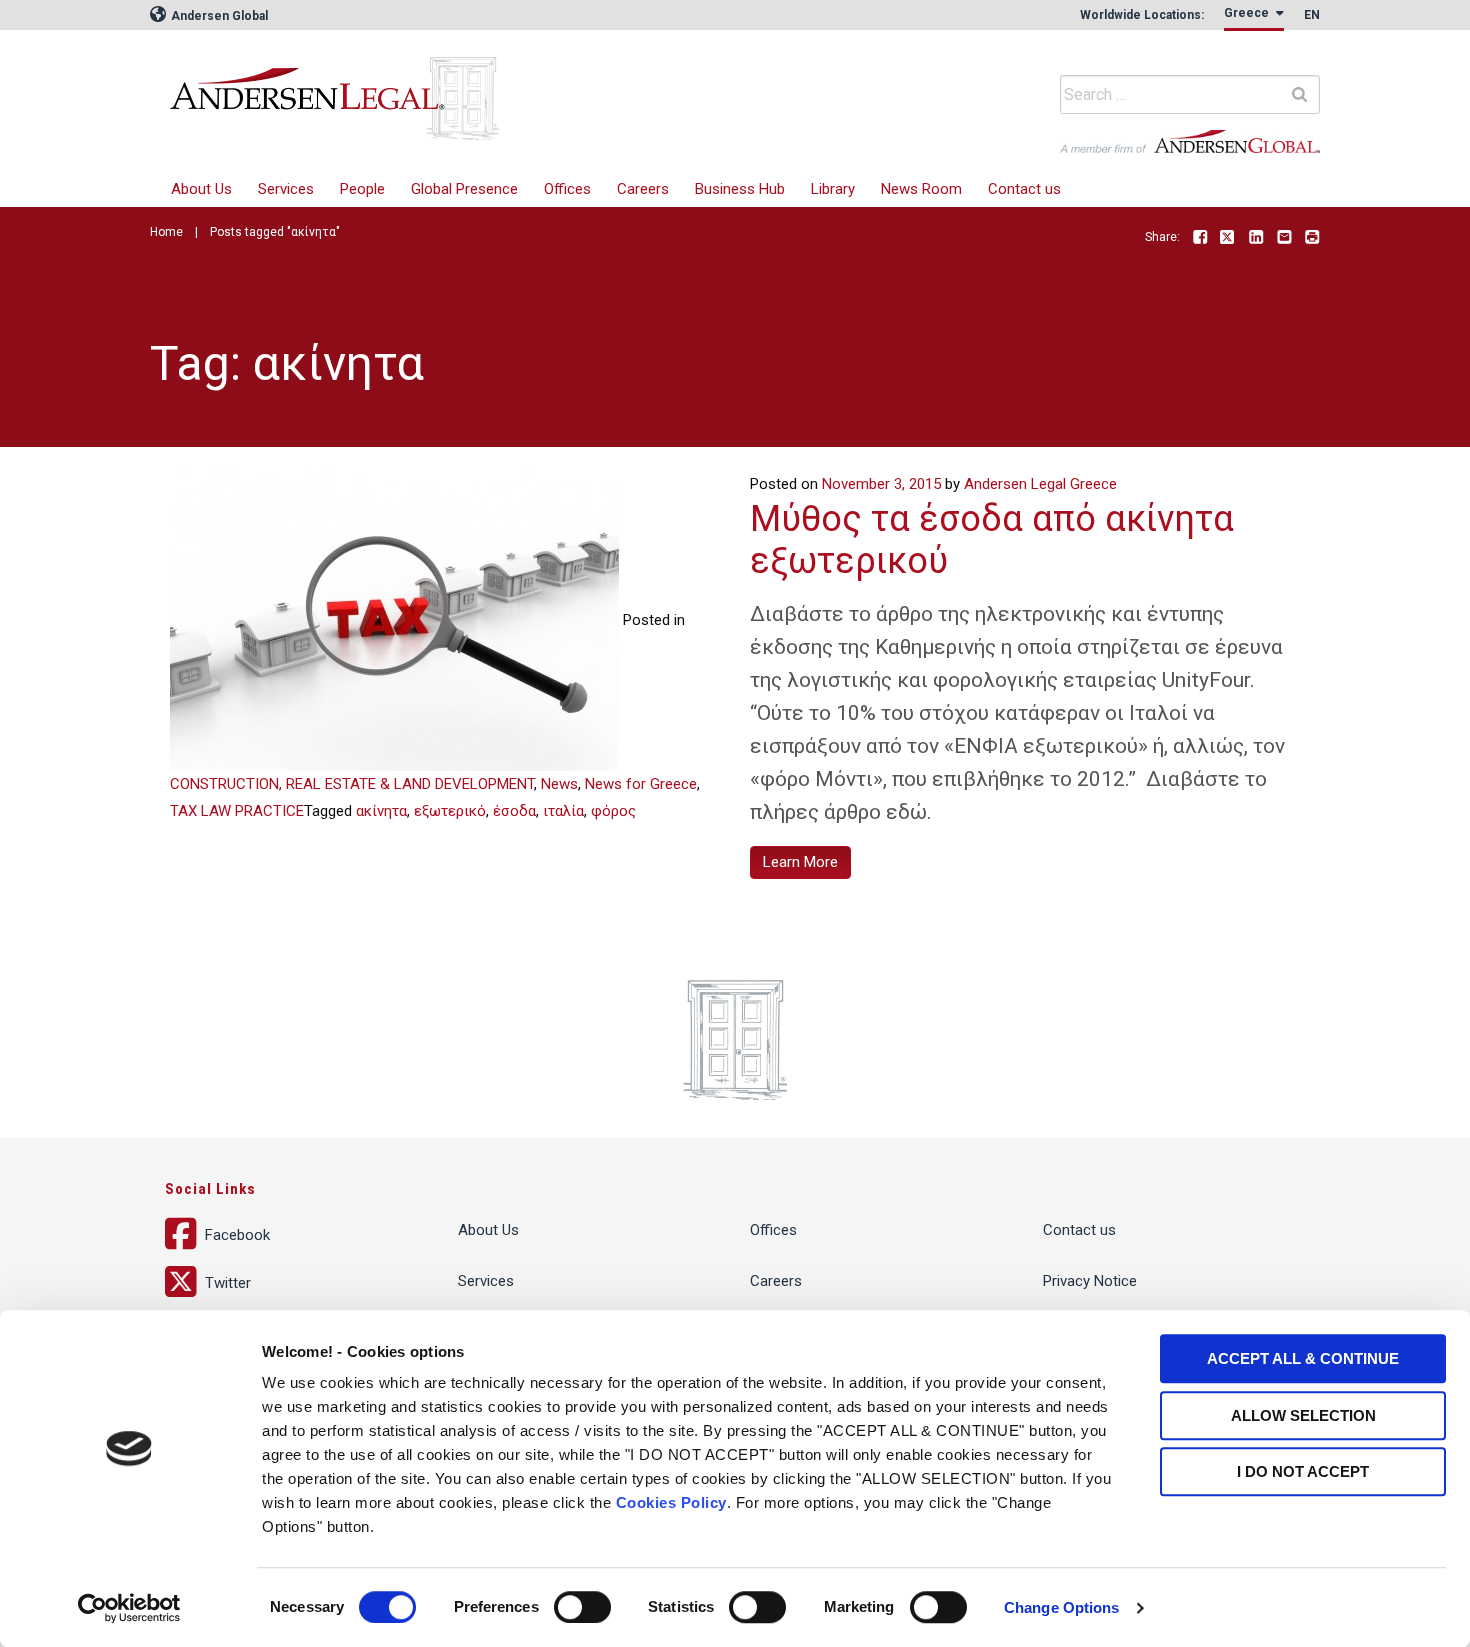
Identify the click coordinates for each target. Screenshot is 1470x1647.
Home (166, 232)
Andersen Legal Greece (1040, 484)
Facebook (1200, 238)
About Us (201, 189)
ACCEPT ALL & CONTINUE (1303, 1358)
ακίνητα (381, 811)
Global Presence (464, 189)
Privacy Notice (1090, 1281)
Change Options (1061, 1607)
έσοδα (514, 811)
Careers (643, 189)
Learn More (800, 862)
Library (833, 189)
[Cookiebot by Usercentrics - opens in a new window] (129, 1608)
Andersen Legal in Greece (470, 85)
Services (286, 189)
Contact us (1024, 189)
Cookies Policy (671, 1502)
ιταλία (563, 811)
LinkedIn (1256, 238)
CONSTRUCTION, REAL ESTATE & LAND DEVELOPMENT (352, 784)
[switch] (582, 1607)
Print (1312, 238)
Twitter (1228, 238)
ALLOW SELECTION (1303, 1415)
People (362, 189)
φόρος (613, 811)
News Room (921, 189)
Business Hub (740, 189)
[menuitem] (286, 189)
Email (1284, 238)
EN (1312, 15)
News (559, 784)
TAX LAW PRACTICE (237, 811)
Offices (567, 189)
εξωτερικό (450, 811)
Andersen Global (218, 16)
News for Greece (641, 784)
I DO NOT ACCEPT (1303, 1471)
